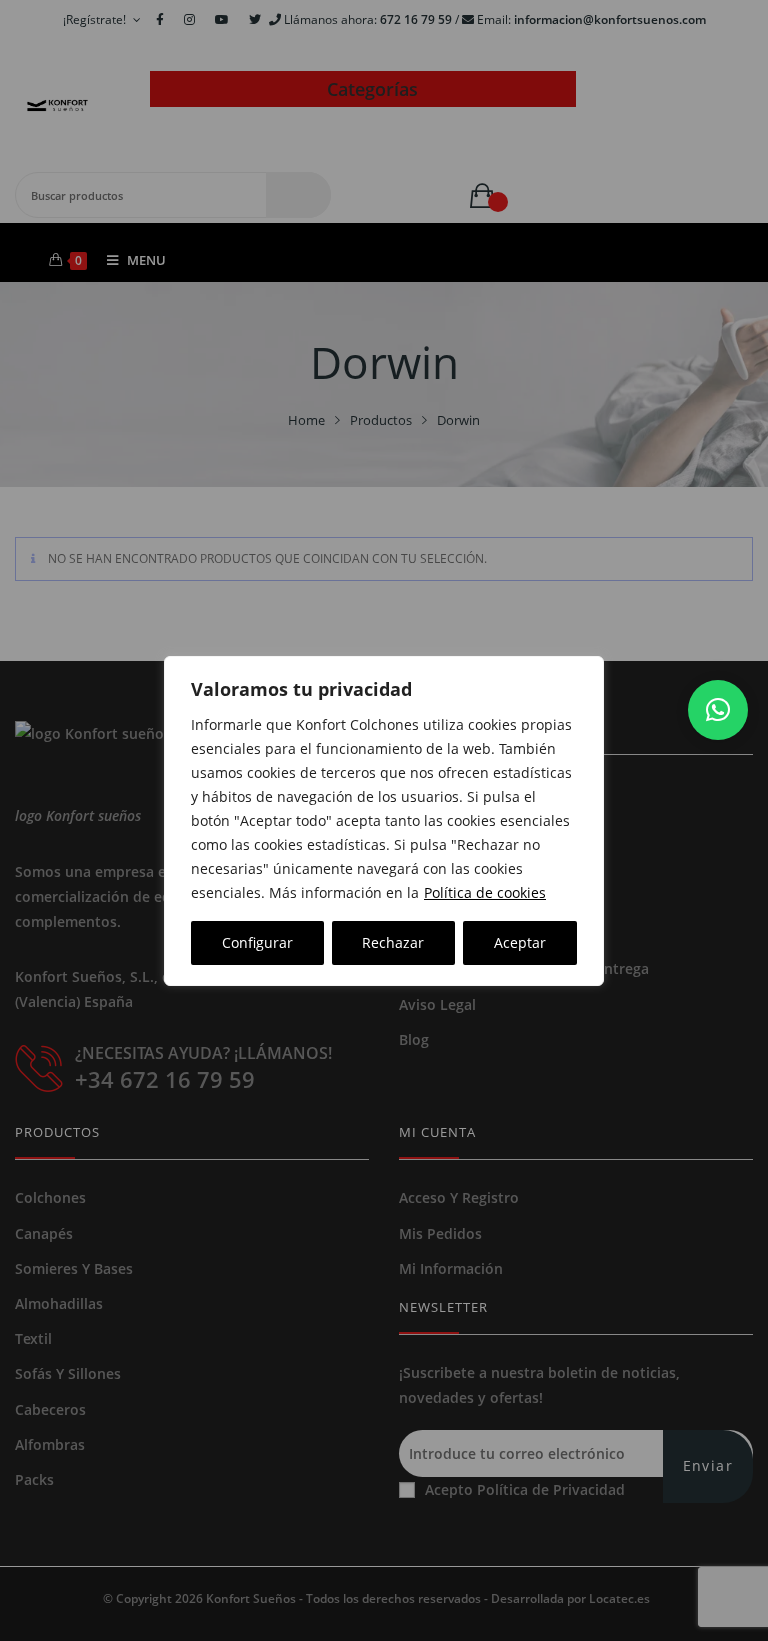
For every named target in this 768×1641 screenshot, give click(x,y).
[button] (718, 710)
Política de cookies (485, 892)
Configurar (257, 942)
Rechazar (393, 942)
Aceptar (520, 942)
